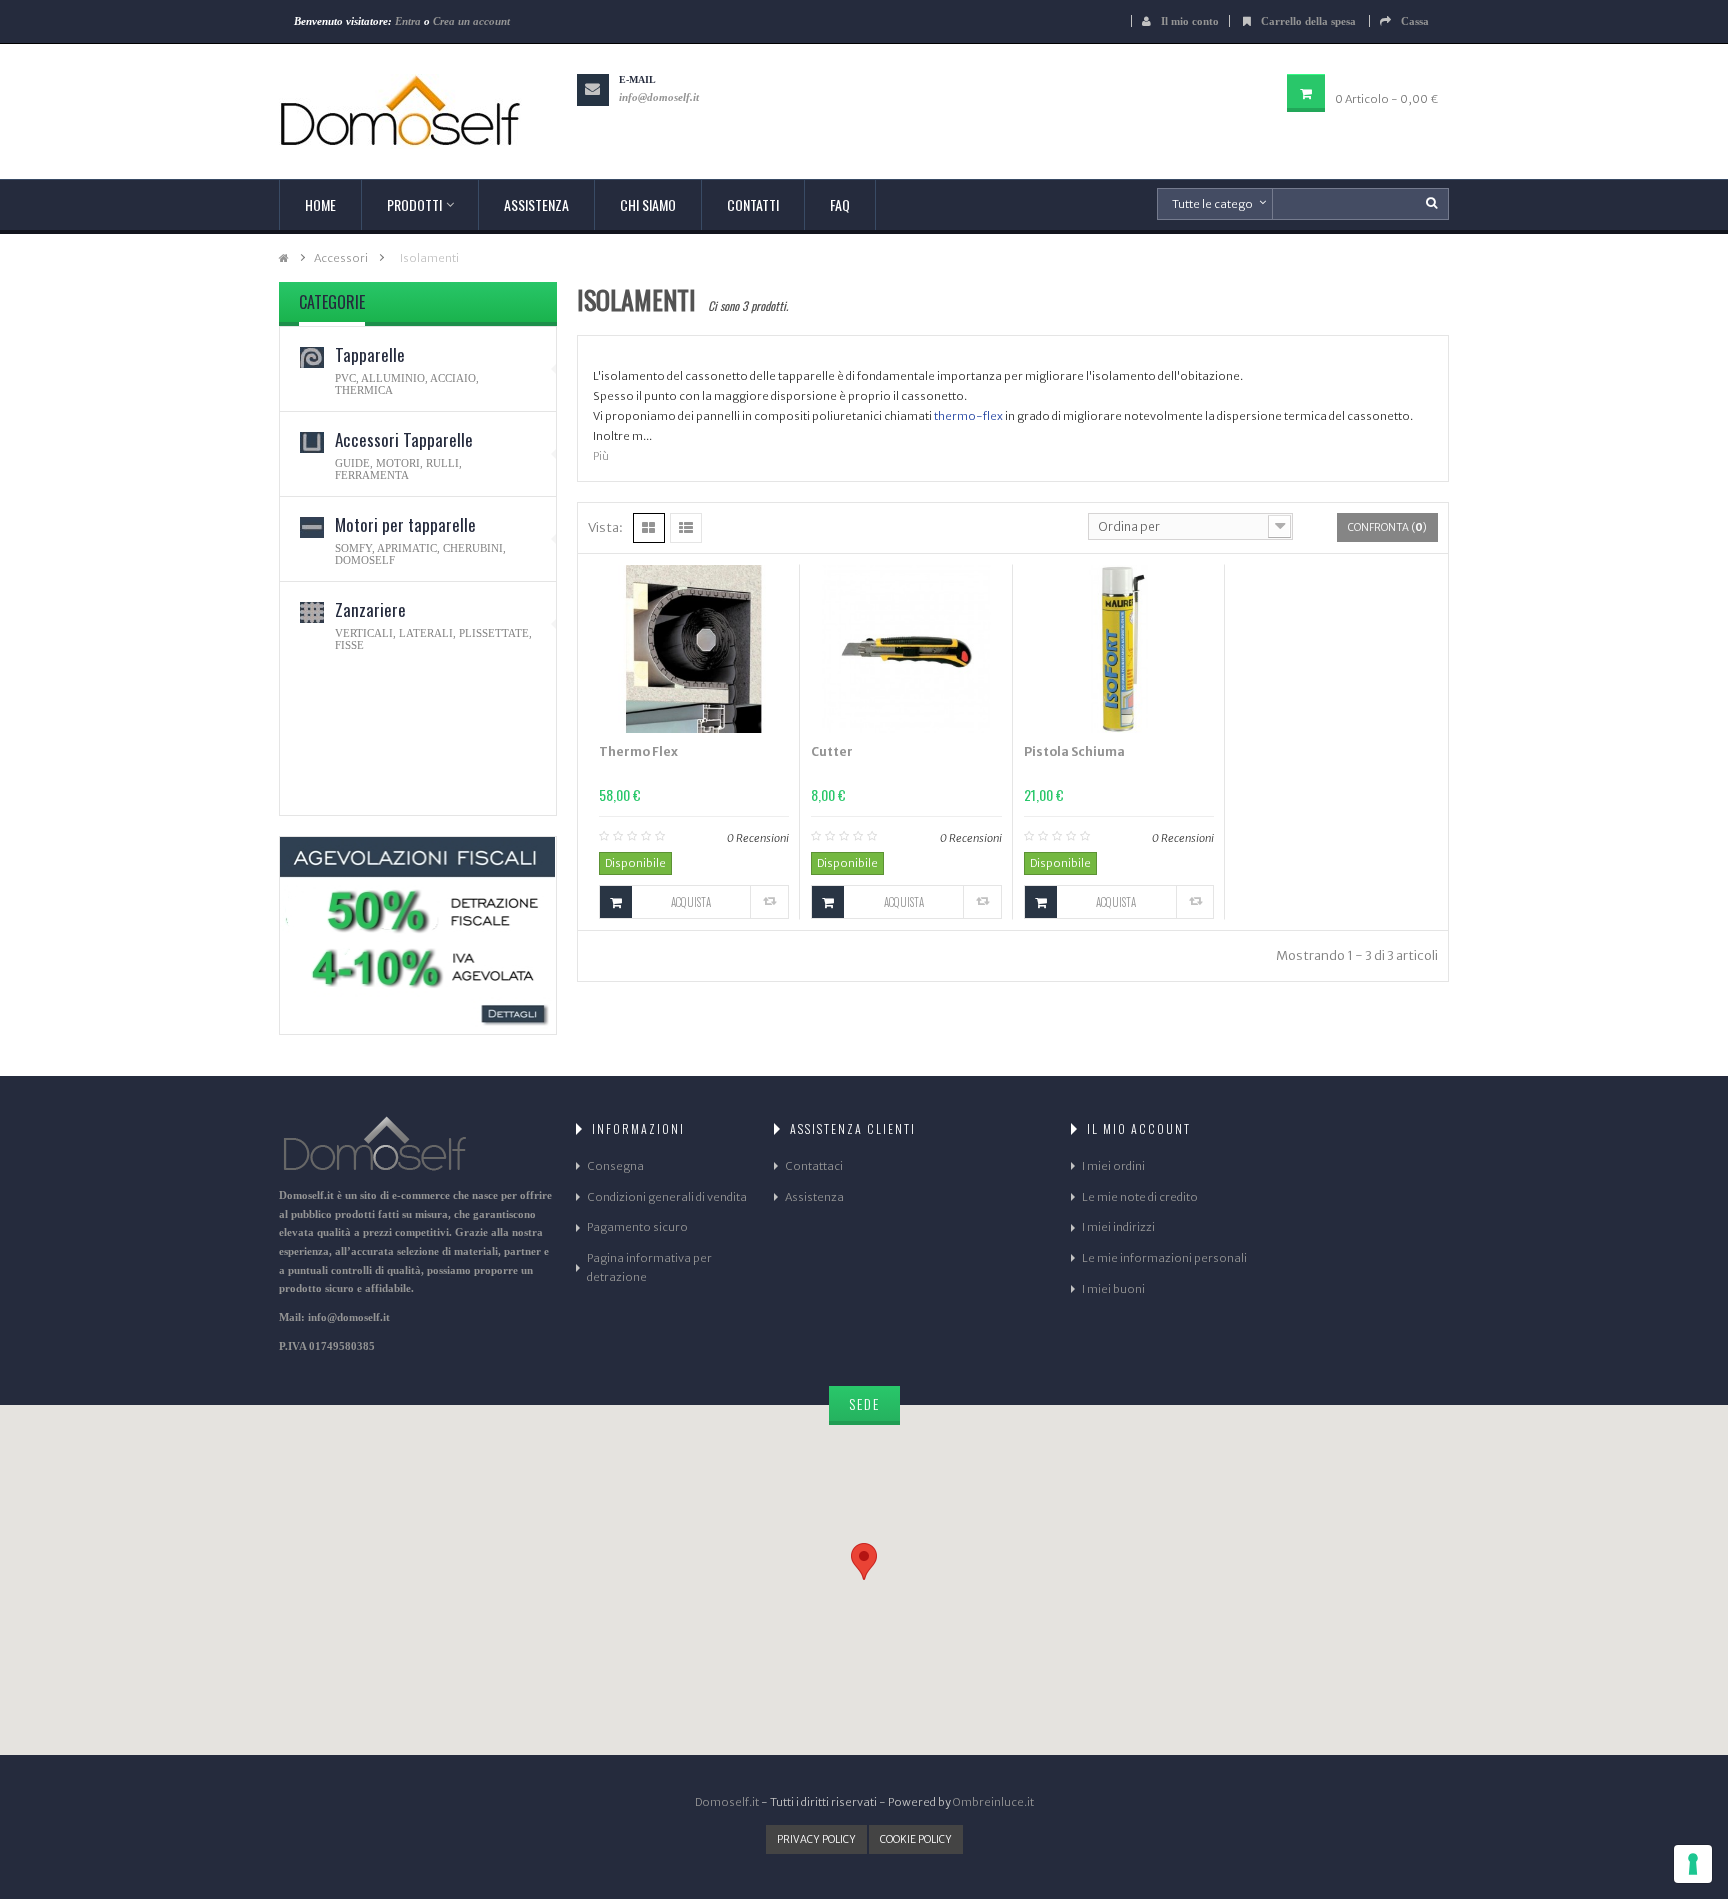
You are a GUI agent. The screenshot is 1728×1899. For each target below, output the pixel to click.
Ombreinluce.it (993, 1802)
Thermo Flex (638, 751)
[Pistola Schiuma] (1119, 648)
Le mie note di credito (1140, 1197)
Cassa (1415, 21)
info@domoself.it (659, 97)
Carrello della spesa (1310, 21)
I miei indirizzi (1118, 1227)
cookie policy (916, 1839)
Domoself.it (727, 1802)
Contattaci (814, 1166)
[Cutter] (906, 648)
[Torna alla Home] (284, 258)
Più (601, 456)
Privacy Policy (816, 1839)
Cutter (832, 751)
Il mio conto (1190, 21)
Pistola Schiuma (1074, 751)
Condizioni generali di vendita (667, 1197)
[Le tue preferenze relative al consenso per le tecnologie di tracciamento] (1693, 1864)
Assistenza (814, 1197)
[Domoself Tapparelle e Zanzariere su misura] (418, 111)
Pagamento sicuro (637, 1227)
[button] (864, 1561)
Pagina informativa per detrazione (649, 1267)
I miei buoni (1113, 1289)
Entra (408, 21)
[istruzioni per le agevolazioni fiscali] (418, 935)
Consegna (615, 1166)
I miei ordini (1113, 1166)
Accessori (341, 258)
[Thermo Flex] (694, 648)
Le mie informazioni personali (1164, 1258)
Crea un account (471, 21)
